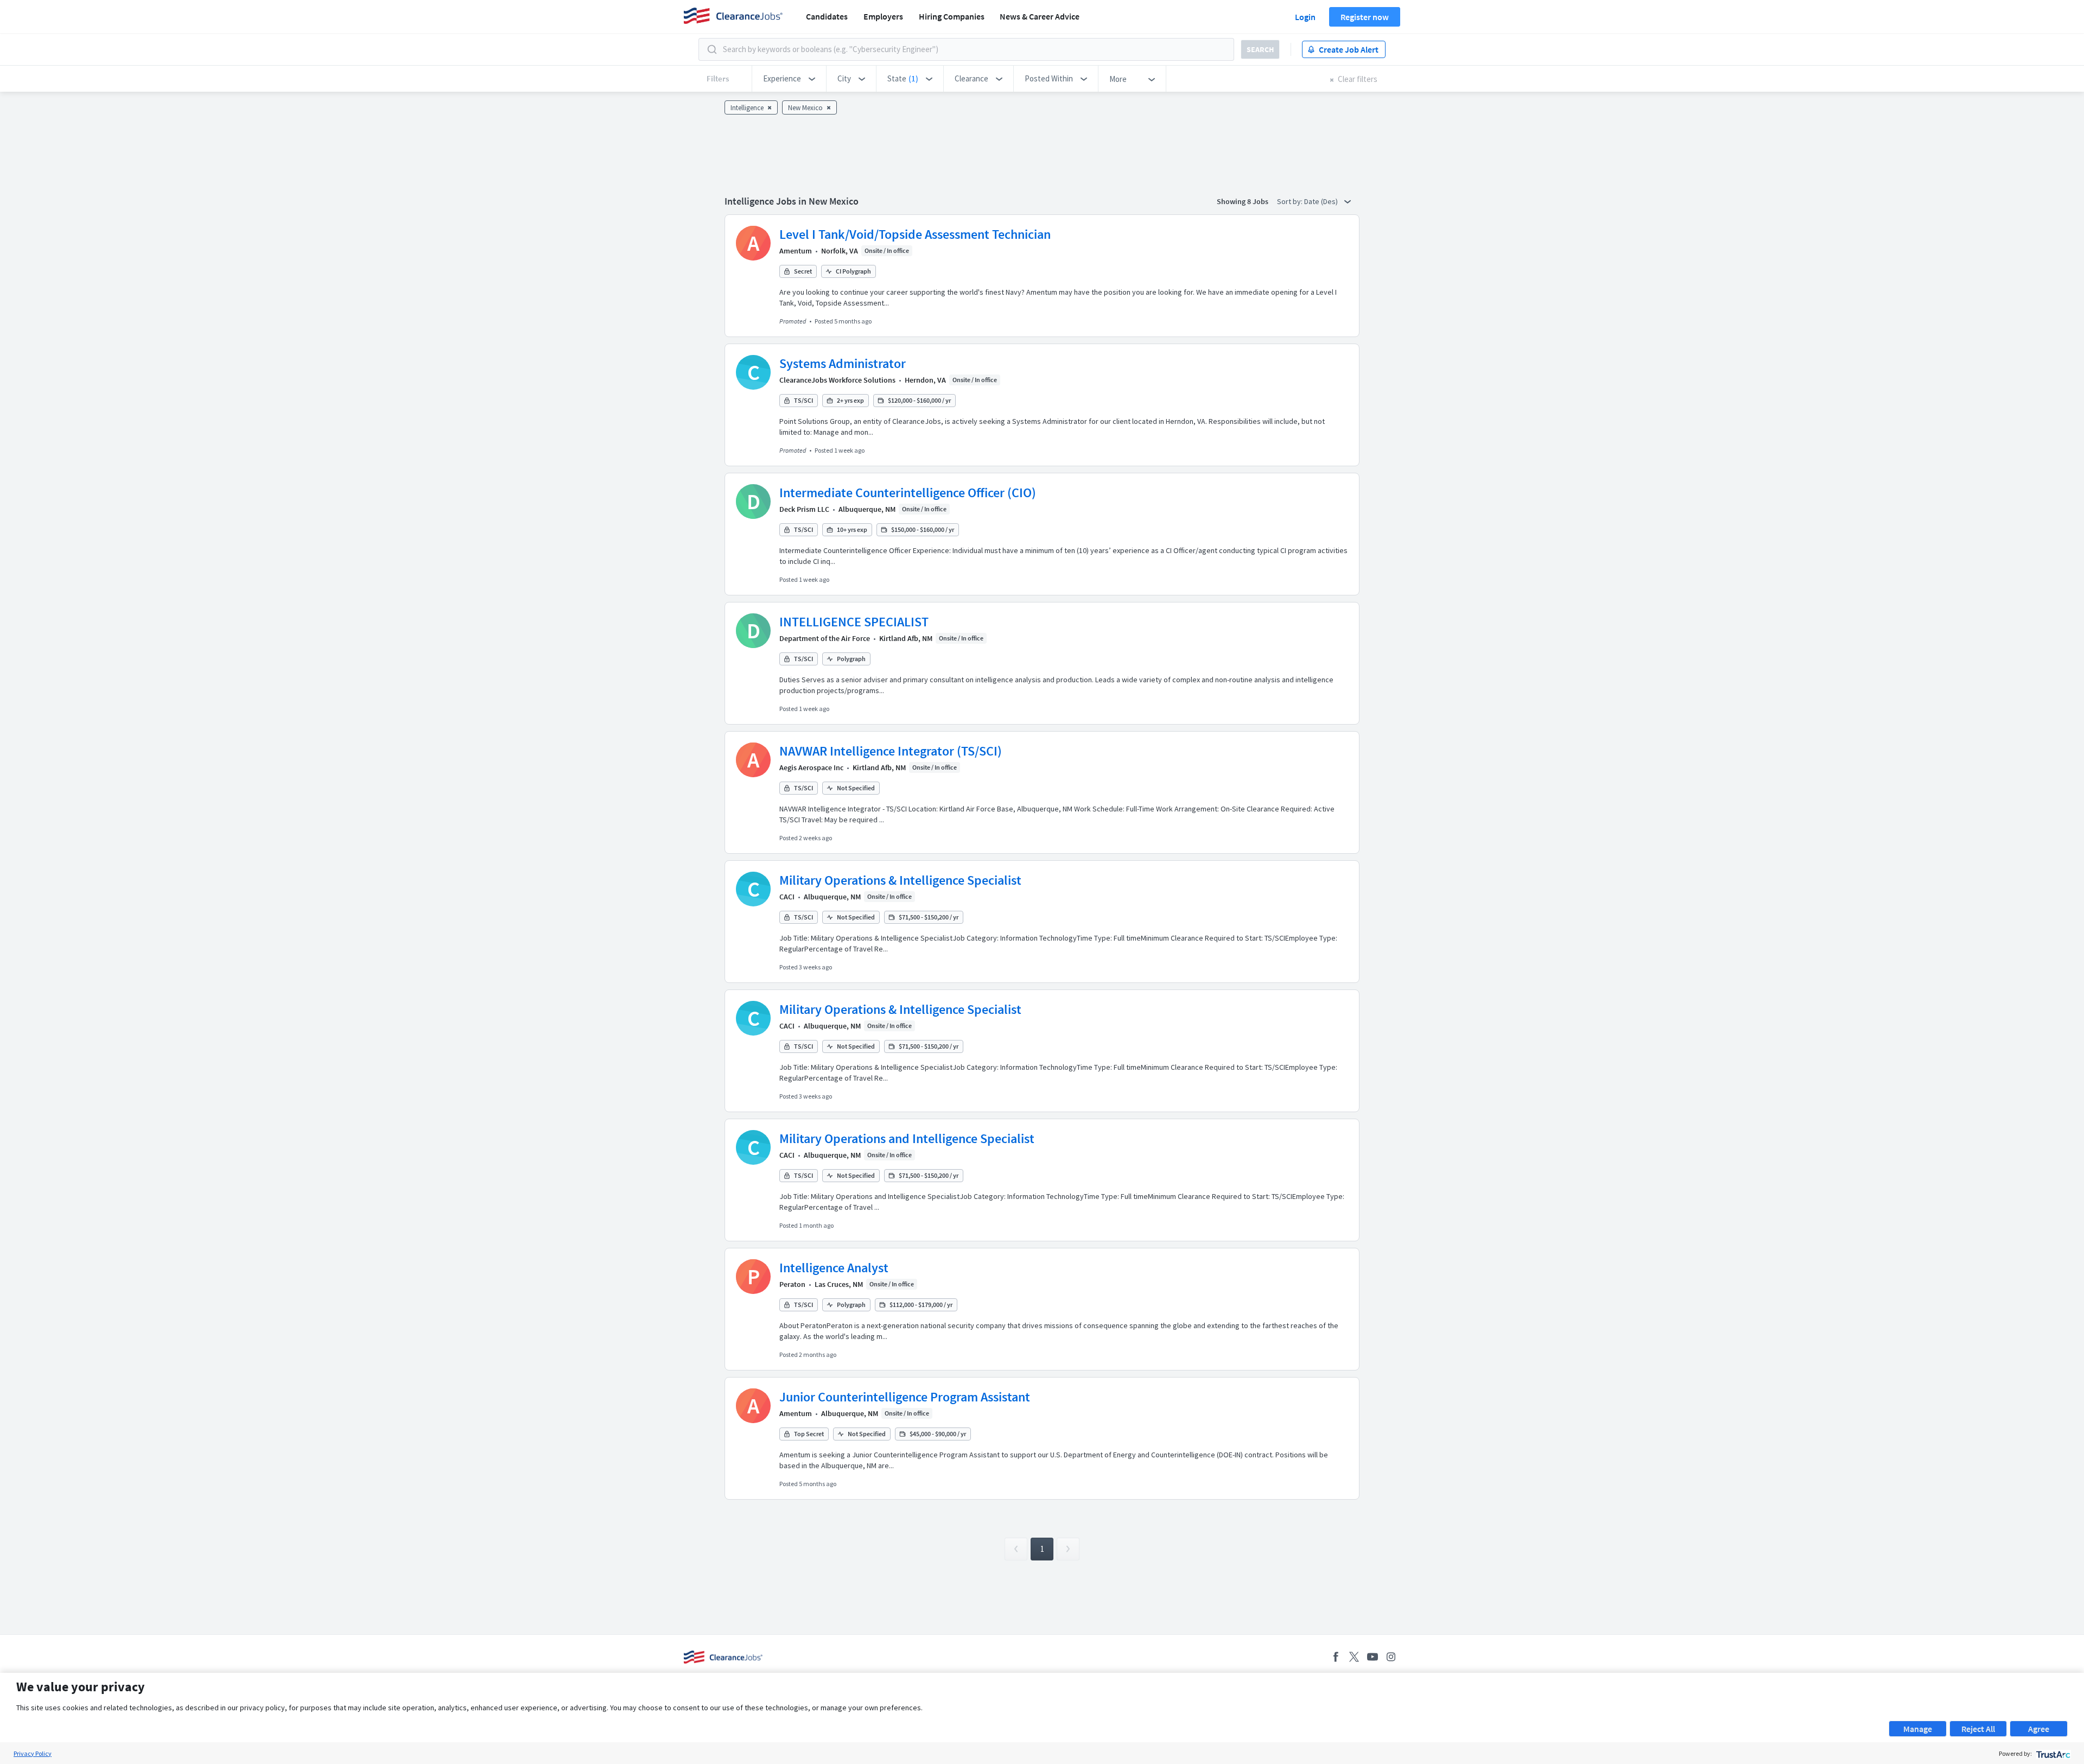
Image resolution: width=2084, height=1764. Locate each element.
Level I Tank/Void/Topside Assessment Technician (915, 234)
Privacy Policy (33, 1753)
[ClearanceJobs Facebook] (1336, 1657)
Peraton (792, 1284)
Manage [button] (1918, 1729)
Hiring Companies (952, 16)
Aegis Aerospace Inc (811, 767)
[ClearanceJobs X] (1354, 1657)
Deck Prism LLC (804, 509)
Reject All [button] (1978, 1729)
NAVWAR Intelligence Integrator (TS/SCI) (891, 751)
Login (1305, 17)
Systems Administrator (843, 363)
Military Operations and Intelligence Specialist (907, 1138)
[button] (789, 79)
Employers (883, 16)
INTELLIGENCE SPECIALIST (854, 622)
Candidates (827, 16)
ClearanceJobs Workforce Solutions (837, 380)
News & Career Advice (1040, 16)
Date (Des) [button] (1322, 201)
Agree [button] (2039, 1729)
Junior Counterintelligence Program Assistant (905, 1397)
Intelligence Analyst (834, 1268)
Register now (1365, 17)
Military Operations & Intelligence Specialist (900, 880)
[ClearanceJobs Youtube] (1373, 1657)
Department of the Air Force (825, 638)
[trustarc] (2052, 1753)
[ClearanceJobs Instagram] (1391, 1657)
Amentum (796, 251)
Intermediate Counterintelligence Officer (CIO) (908, 493)
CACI (787, 897)
